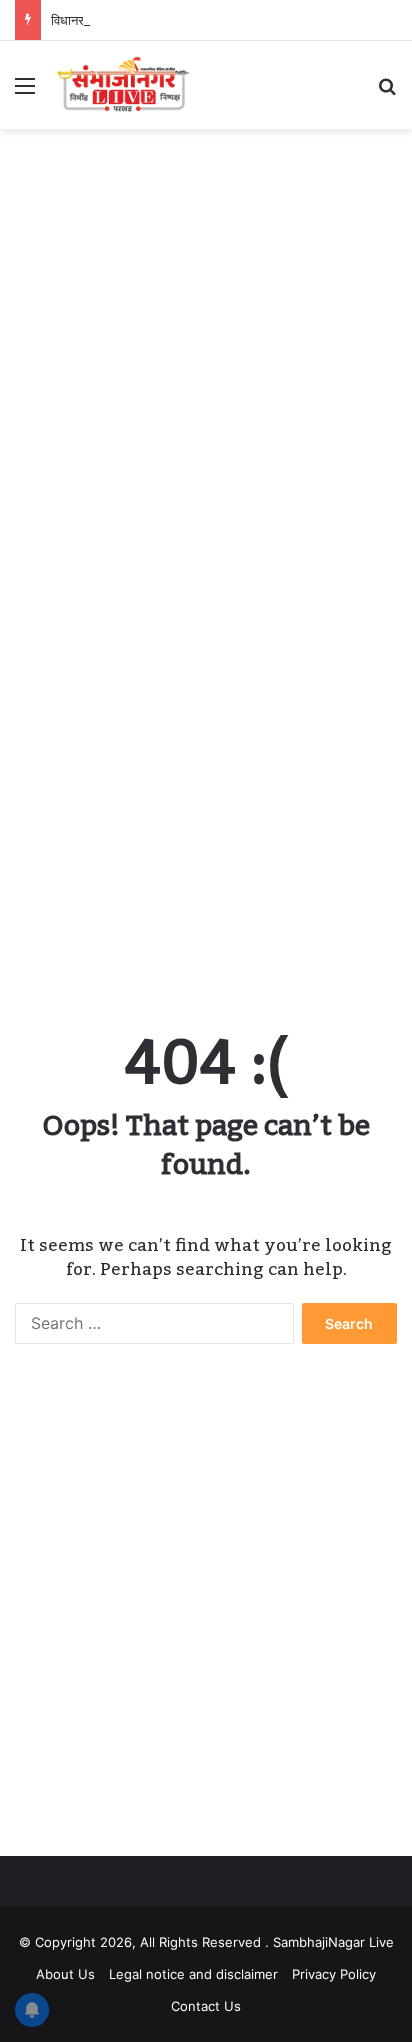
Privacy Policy (334, 1974)
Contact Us (206, 2006)
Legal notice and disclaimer (193, 1974)
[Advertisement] (206, 355)
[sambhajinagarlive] (129, 85)
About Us (65, 1974)
